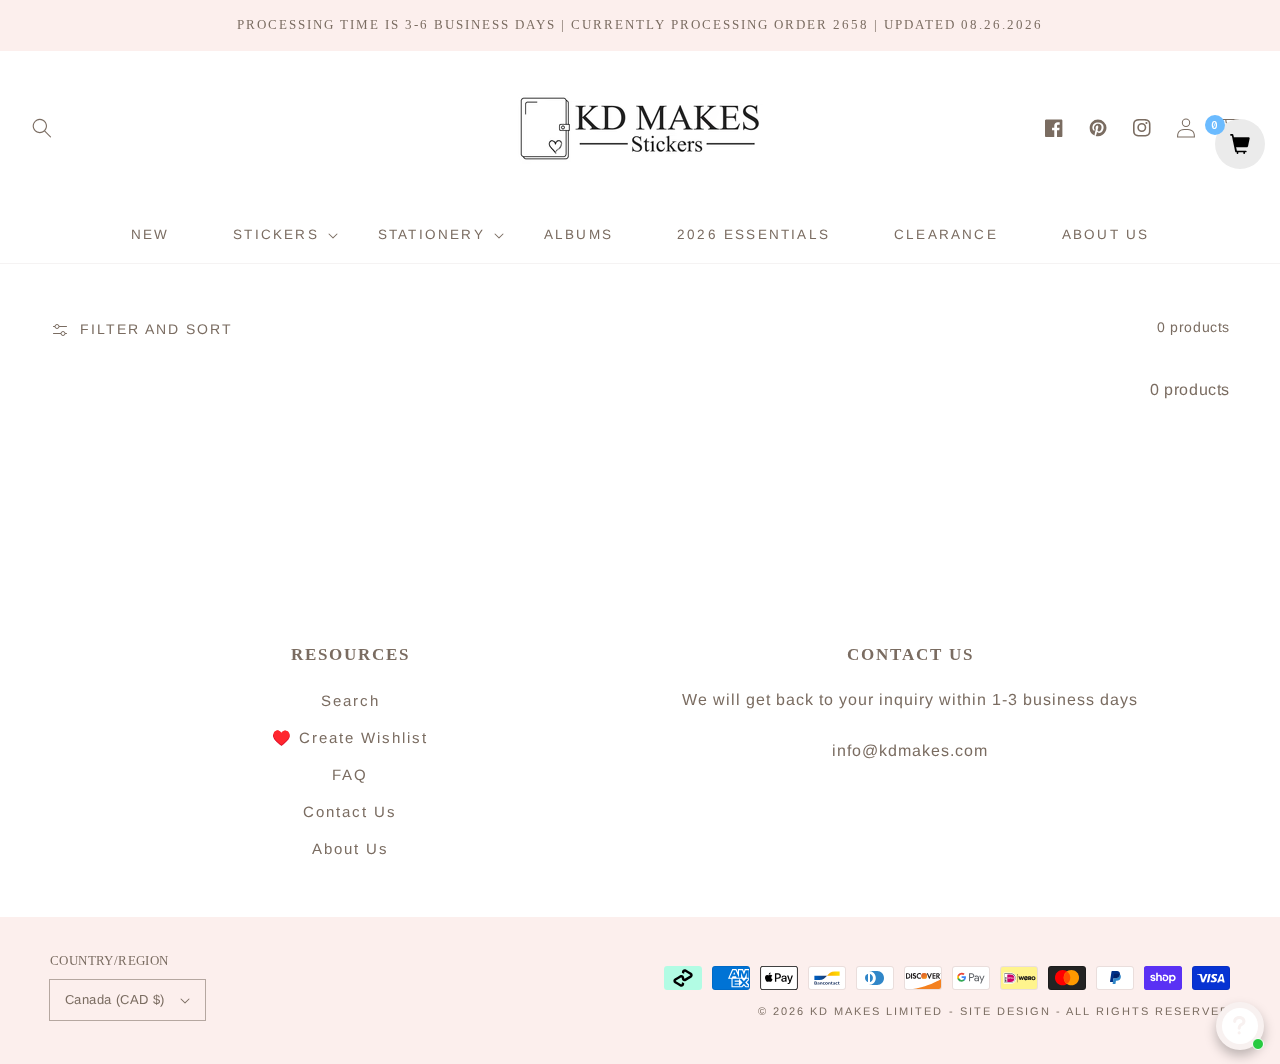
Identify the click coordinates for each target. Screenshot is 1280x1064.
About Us (350, 848)
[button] (42, 128)
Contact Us (350, 811)
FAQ (350, 774)
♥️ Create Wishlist (350, 737)
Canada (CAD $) (115, 999)
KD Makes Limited (876, 1011)
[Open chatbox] (1240, 1026)
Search (350, 700)
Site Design (1005, 1011)
